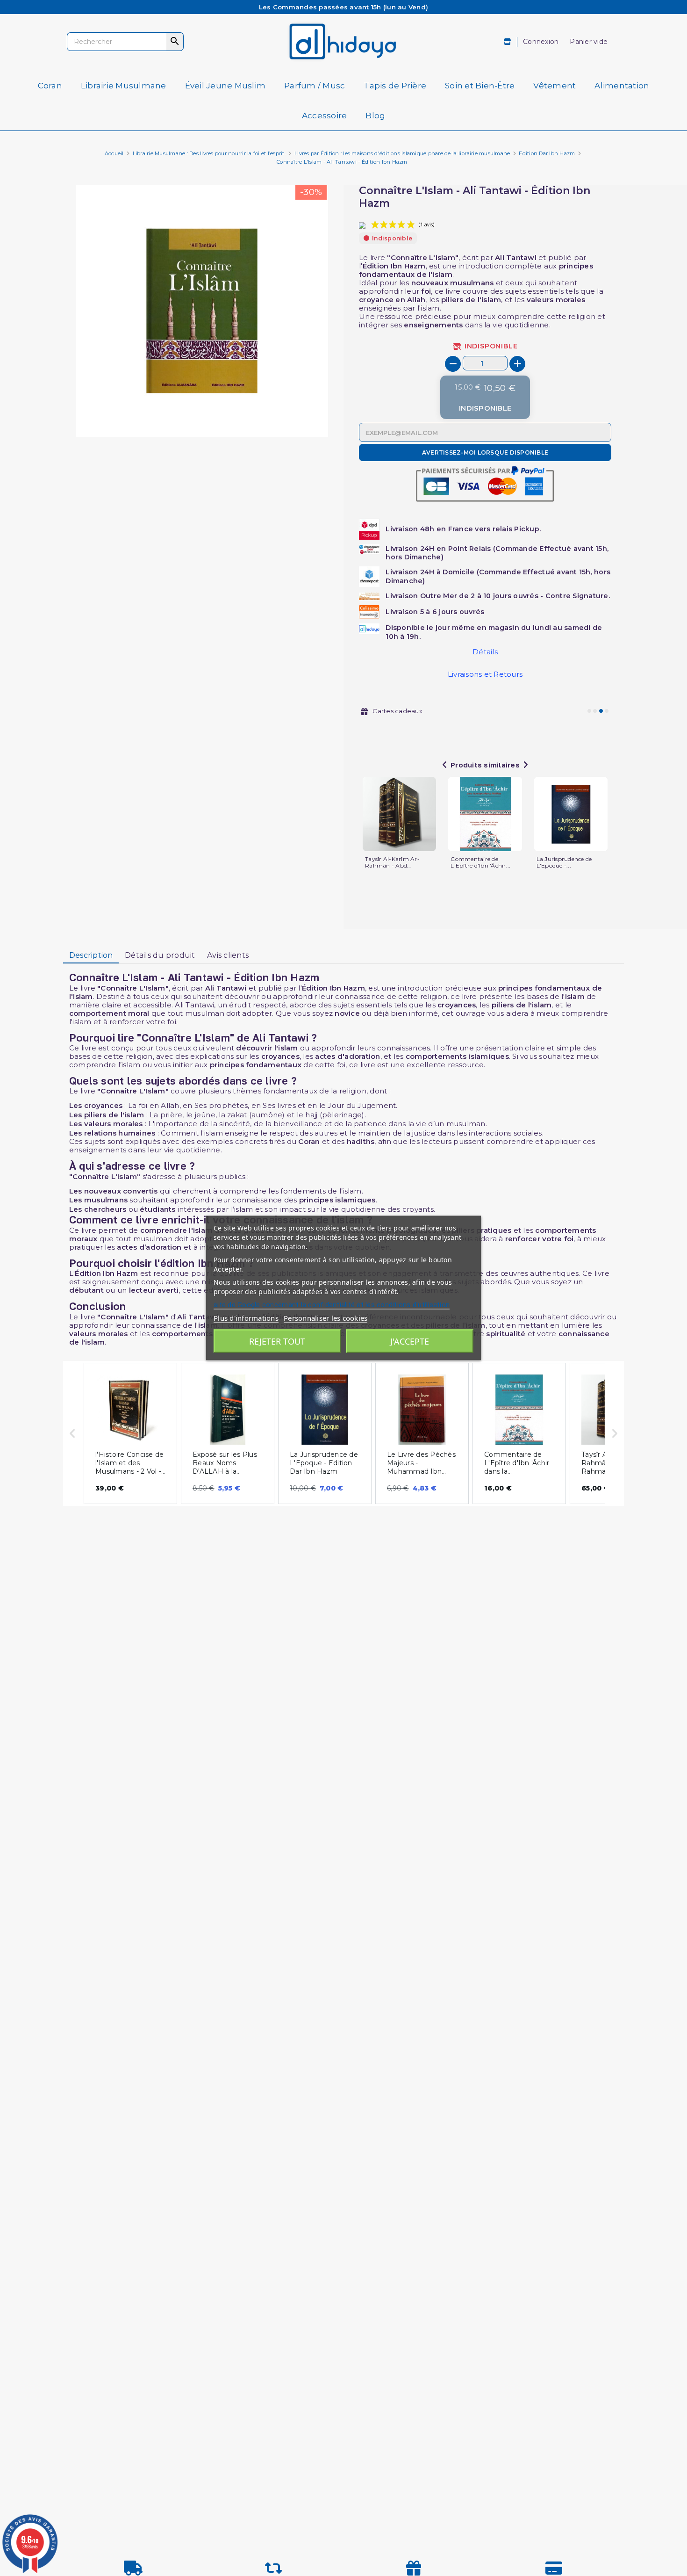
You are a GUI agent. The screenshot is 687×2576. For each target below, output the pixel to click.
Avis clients (228, 955)
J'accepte (410, 1341)
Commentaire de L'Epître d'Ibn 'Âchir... (480, 862)
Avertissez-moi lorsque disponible (485, 452)
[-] (453, 364)
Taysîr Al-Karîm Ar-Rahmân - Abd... (392, 862)
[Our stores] (508, 42)
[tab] (91, 955)
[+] (517, 364)
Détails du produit (160, 955)
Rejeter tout (277, 1341)
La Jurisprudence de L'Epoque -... (564, 862)
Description (91, 955)
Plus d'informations (246, 1318)
